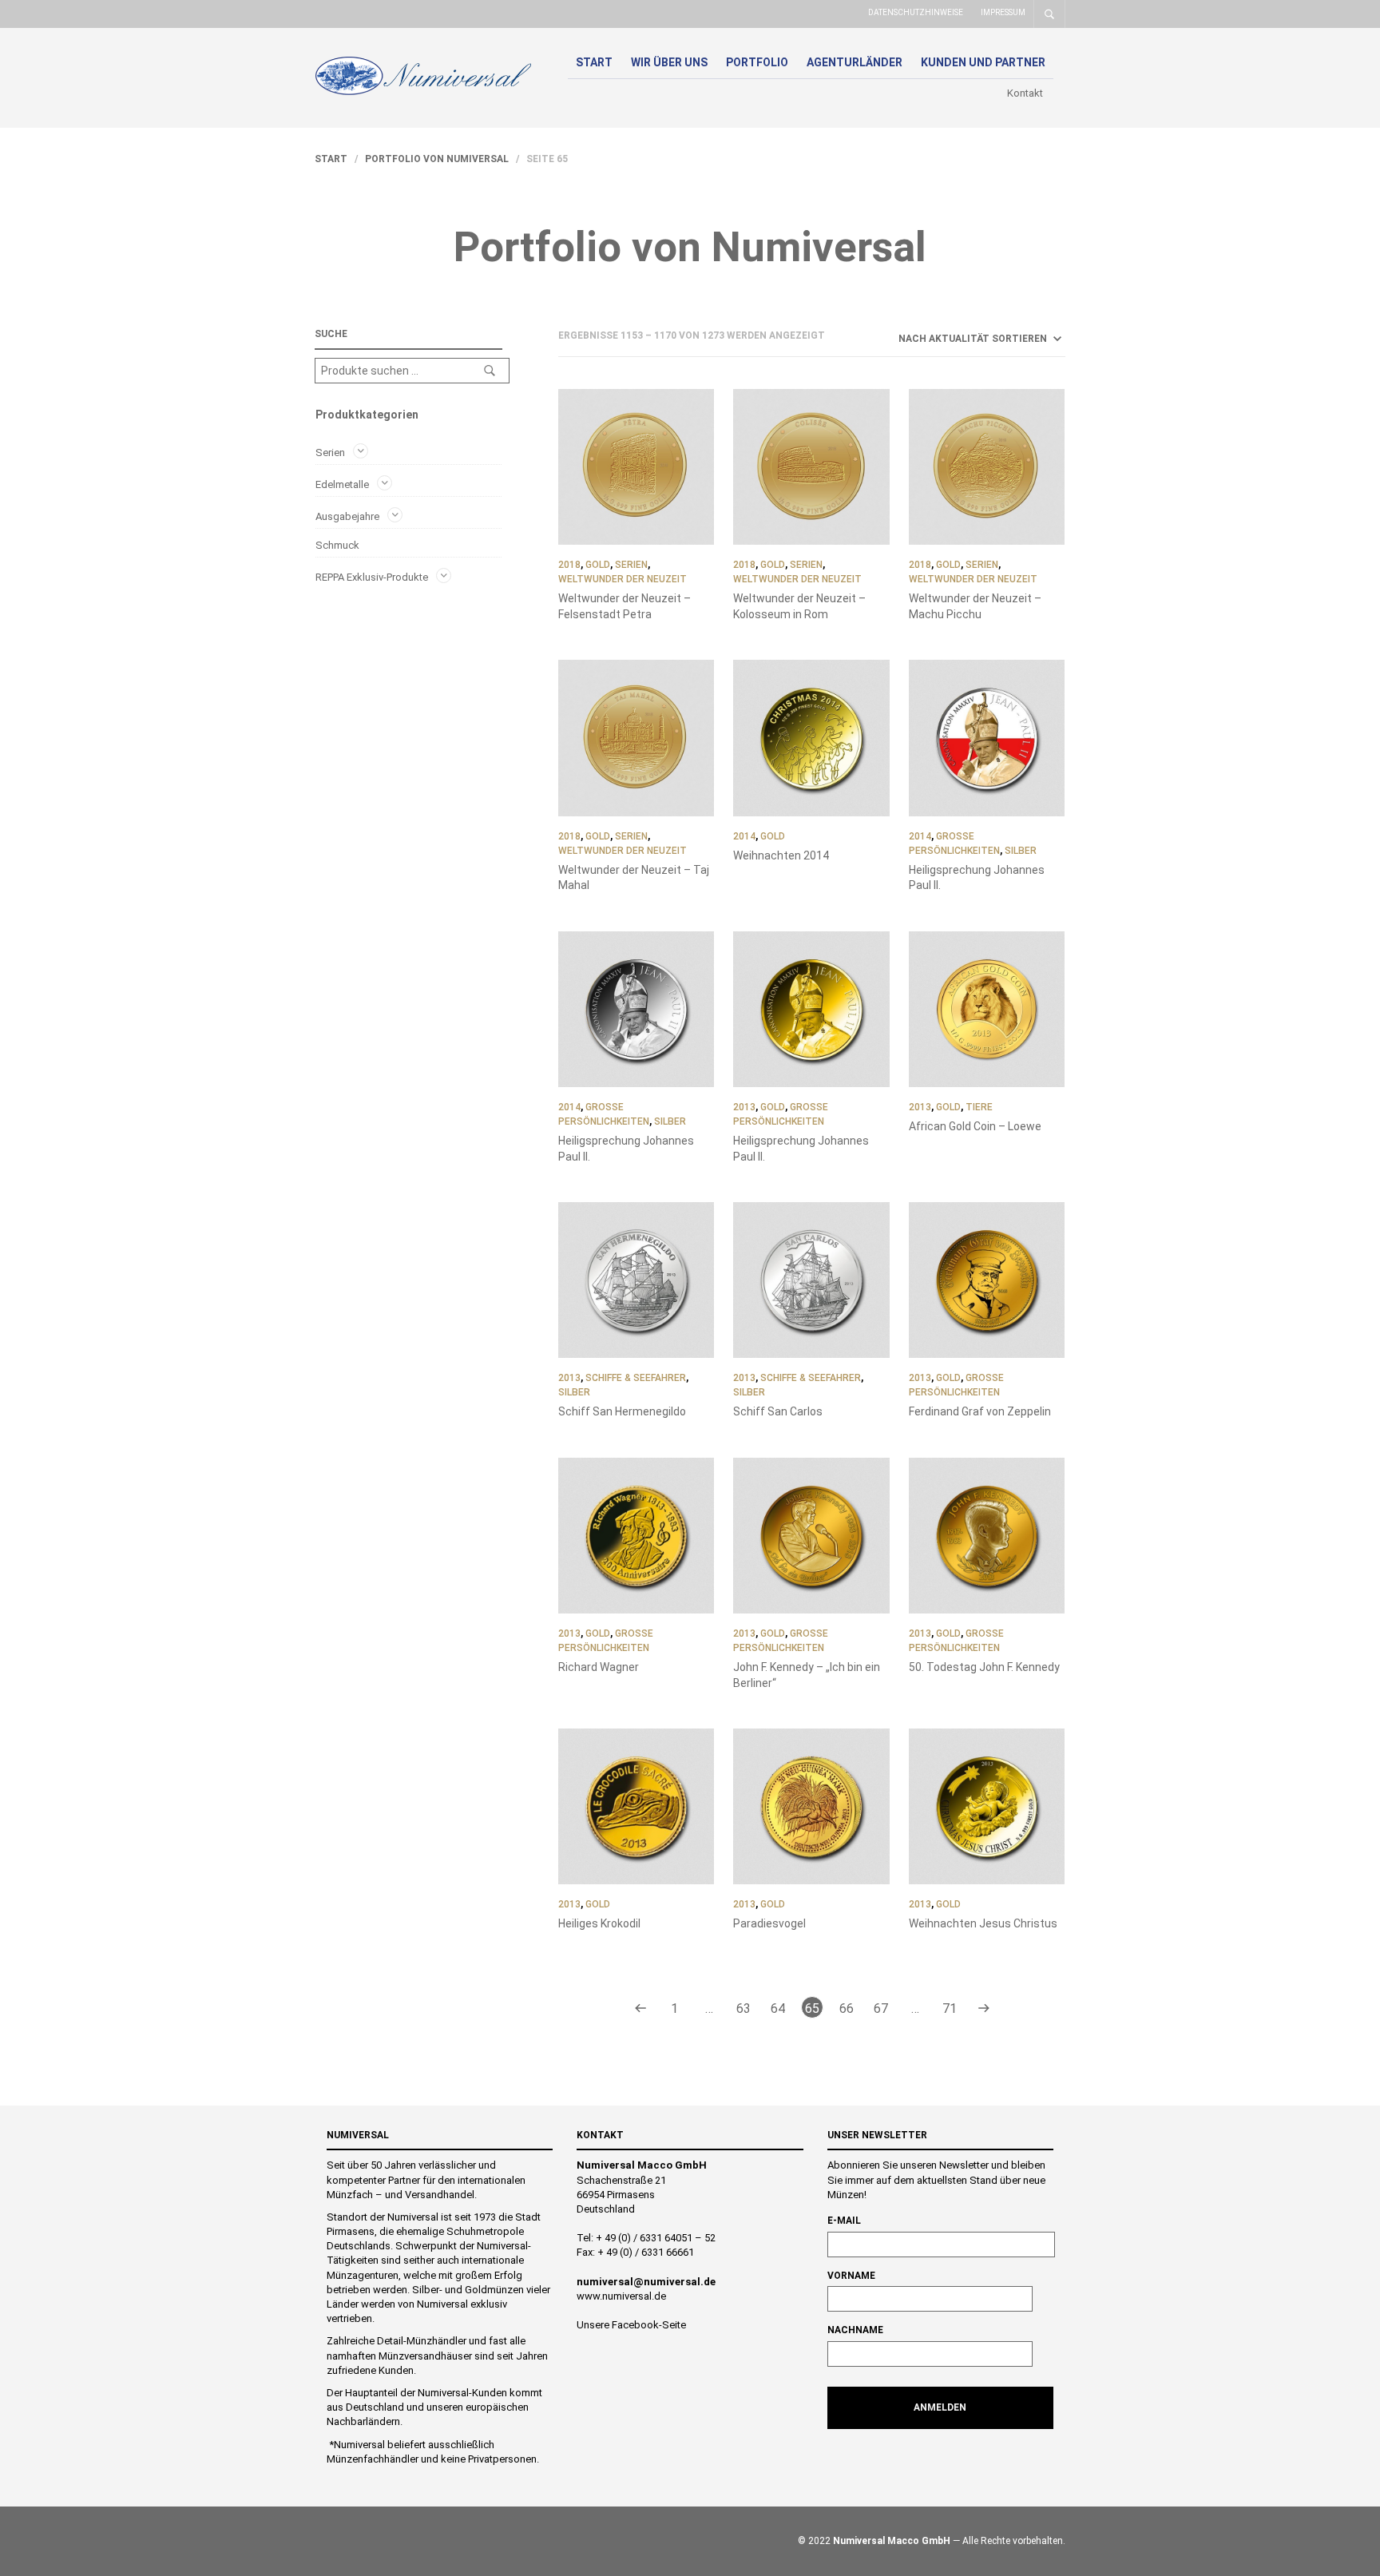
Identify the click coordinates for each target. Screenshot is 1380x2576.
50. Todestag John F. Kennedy (984, 1667)
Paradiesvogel (769, 1923)
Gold (598, 565)
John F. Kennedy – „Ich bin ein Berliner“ (807, 1675)
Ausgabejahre (347, 516)
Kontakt (1025, 93)
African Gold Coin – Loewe (975, 1126)
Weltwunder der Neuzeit (623, 579)
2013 (744, 1107)
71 (950, 2008)
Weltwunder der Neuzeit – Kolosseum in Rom (799, 606)
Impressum (1003, 12)
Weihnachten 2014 (781, 855)
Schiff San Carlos (778, 1411)
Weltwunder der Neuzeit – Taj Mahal (634, 878)
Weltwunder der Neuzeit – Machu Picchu (975, 606)
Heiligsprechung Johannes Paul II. (977, 878)
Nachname (855, 2330)
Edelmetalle (342, 484)
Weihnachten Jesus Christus (983, 1923)
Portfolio (757, 62)
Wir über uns (669, 62)
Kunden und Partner (983, 62)
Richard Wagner (599, 1667)
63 (744, 2008)
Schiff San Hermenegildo (622, 1411)
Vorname (851, 2276)
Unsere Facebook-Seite (631, 2325)
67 (881, 2008)
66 (847, 2008)
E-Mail (844, 2221)
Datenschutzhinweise (916, 12)
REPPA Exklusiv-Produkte (372, 576)
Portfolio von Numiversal (437, 159)
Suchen (490, 371)
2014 (744, 836)
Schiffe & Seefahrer (636, 1378)
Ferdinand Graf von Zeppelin (980, 1411)
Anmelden (940, 2407)
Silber (1021, 851)
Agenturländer (855, 62)
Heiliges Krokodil (599, 1923)
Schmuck (337, 545)
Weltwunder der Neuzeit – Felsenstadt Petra (625, 606)
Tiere (979, 1107)
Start (594, 62)
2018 (569, 565)
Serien (330, 452)
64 (778, 2008)
